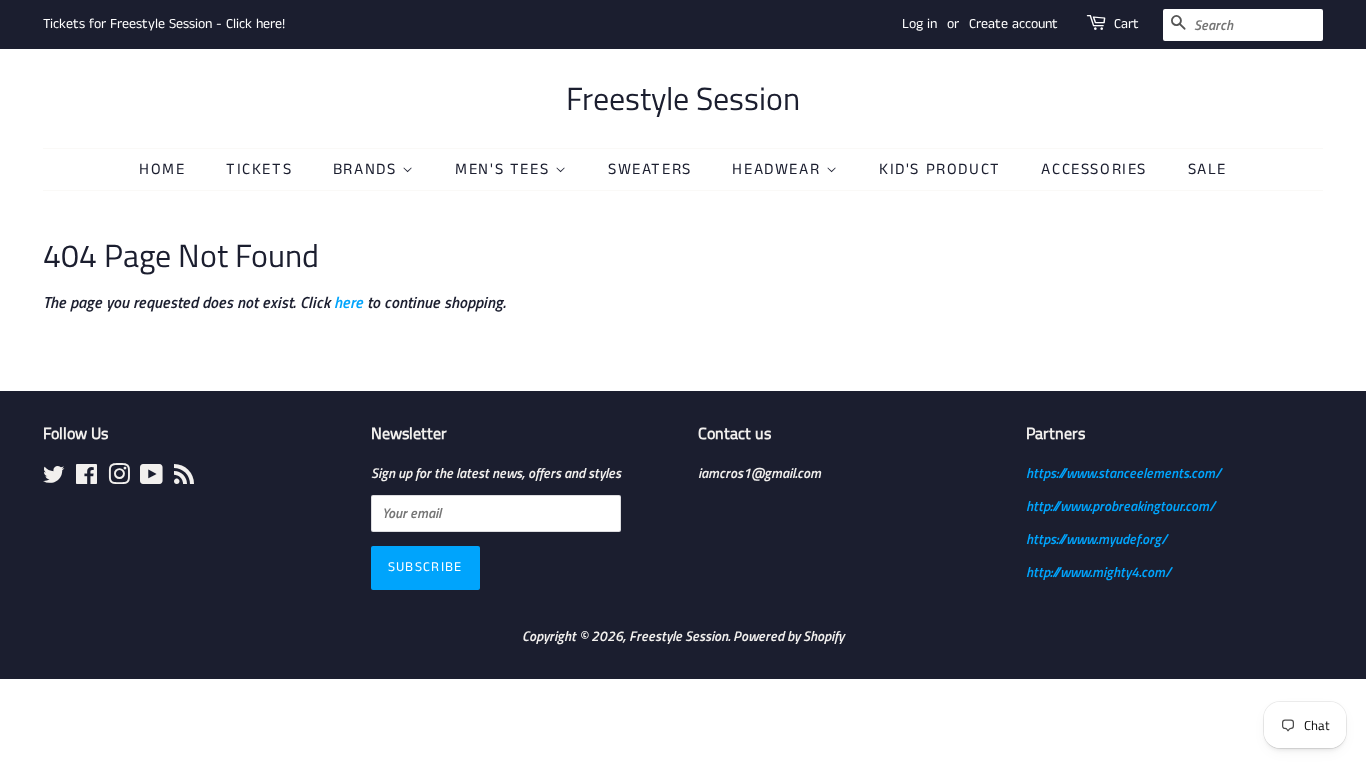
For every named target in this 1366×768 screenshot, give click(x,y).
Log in (919, 24)
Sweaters (650, 169)
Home (162, 169)
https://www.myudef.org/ (1096, 539)
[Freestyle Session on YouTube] (151, 478)
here (348, 302)
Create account (1013, 24)
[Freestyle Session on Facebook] (86, 478)
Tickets (259, 169)
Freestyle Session (683, 98)
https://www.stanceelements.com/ (1123, 473)
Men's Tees (505, 169)
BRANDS (367, 169)
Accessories (1094, 169)
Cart (1126, 24)
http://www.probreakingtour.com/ (1120, 506)
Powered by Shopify (788, 636)
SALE (1207, 169)
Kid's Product (940, 169)
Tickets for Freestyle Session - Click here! (164, 24)
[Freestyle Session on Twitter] (54, 478)
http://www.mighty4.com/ (1098, 572)
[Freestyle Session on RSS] (184, 478)
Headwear (778, 169)
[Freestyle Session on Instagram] (119, 478)
